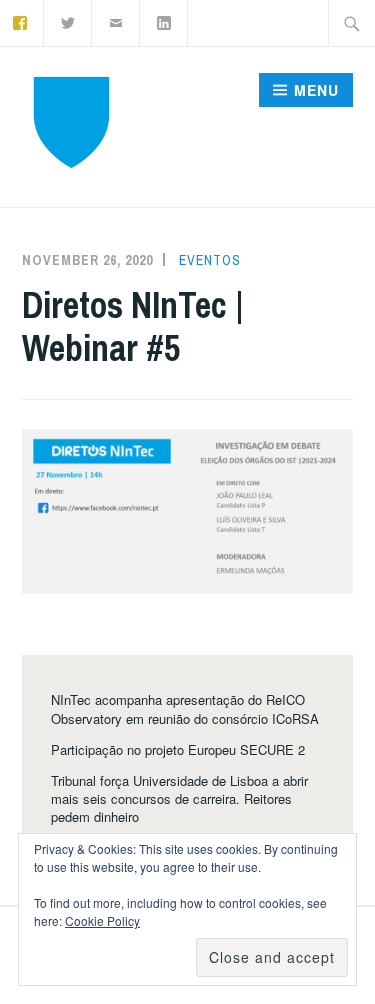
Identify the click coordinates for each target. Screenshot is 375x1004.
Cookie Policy (102, 920)
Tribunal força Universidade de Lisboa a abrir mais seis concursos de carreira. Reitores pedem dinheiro (179, 798)
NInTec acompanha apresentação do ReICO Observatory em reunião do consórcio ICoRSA (185, 708)
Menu (316, 90)
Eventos (210, 260)
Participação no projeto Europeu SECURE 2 (178, 749)
